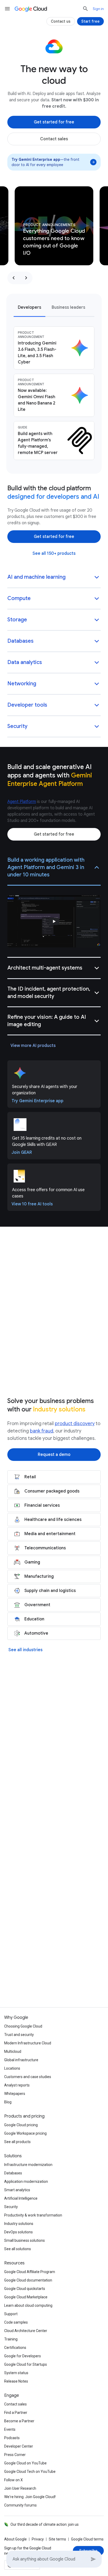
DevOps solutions (18, 2232)
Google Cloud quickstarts (25, 2289)
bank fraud (42, 1431)
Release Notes (16, 2381)
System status (16, 2373)
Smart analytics (17, 2190)
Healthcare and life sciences (53, 1520)
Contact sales (15, 2404)
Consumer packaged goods (52, 1491)
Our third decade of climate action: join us (45, 2524)
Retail (30, 1477)
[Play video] (54, 921)
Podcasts (12, 2438)
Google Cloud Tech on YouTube (30, 2472)
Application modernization (26, 2181)
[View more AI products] (33, 1046)
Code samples (16, 2322)
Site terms (57, 2539)
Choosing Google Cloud (23, 2026)
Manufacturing (39, 1576)
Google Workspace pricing (25, 2133)
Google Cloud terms (87, 2539)
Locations (12, 2068)
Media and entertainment (50, 1534)
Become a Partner (19, 2421)
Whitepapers (15, 2094)
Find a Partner (16, 2413)
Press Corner (15, 2455)
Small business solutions (25, 2240)
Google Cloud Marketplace (26, 2297)
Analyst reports (17, 2085)
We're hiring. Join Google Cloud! (30, 2497)
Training (11, 2339)
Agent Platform (22, 802)
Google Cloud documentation (28, 2280)
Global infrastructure (21, 2060)
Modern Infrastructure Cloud (28, 2043)
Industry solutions (19, 2224)
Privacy (38, 2539)
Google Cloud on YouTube (25, 2463)
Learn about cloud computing (28, 2305)
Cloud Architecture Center (26, 2331)
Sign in (98, 9)
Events (10, 2429)
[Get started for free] (54, 122)
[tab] (29, 307)
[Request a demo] (54, 1455)
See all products (17, 2142)
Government (37, 1605)
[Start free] (90, 21)
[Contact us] (61, 21)
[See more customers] (54, 1829)
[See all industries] (25, 1650)
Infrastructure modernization (28, 2165)
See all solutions (18, 2249)
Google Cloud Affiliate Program (30, 2272)
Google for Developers (23, 2356)
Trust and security (19, 2035)
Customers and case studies (28, 2077)
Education (34, 1619)
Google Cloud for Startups (26, 2364)
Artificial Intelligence (21, 2198)
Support (11, 2314)
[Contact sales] (54, 139)
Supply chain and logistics (50, 1591)
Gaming (32, 1562)
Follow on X (13, 2480)
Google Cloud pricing (21, 2125)
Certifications (15, 2348)
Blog (8, 2102)
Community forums (20, 2505)
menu (7, 9)
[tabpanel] (54, 393)
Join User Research (20, 2488)
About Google (15, 2539)
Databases (13, 2173)
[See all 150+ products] (54, 553)
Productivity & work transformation (33, 2215)
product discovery (75, 1424)
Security (11, 2207)
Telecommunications (45, 1548)
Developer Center (19, 2446)
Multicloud (13, 2051)
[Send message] (93, 2559)
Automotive (36, 1633)
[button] (54, 578)
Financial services (42, 1505)
